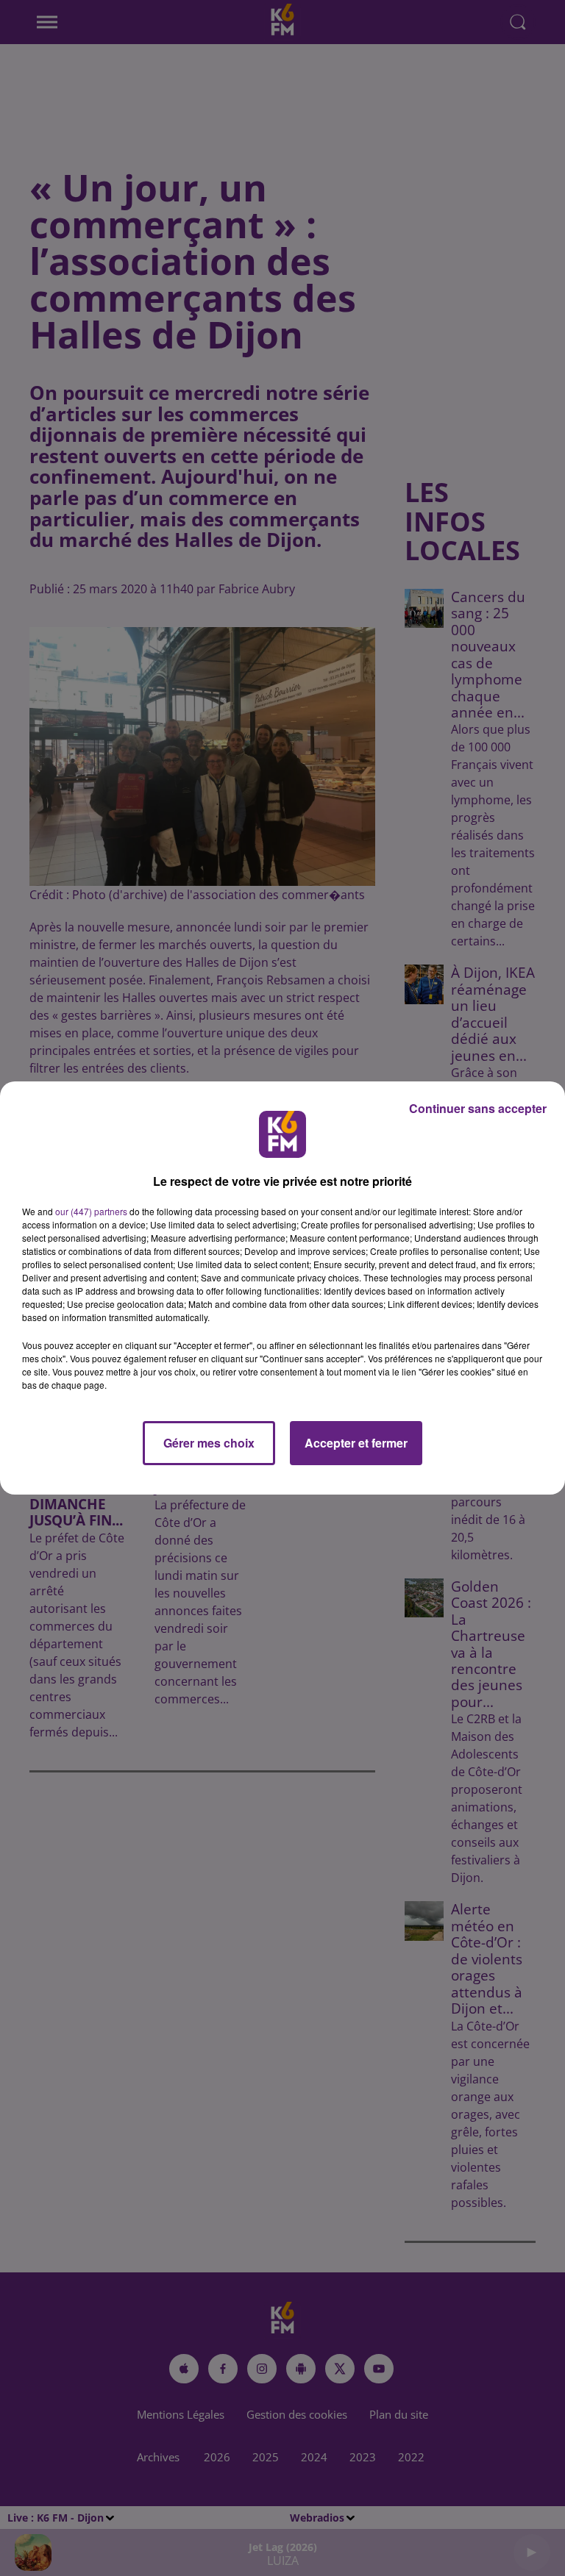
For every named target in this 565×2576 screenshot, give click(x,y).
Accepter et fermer (356, 1443)
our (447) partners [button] (91, 1211)
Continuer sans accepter (478, 1108)
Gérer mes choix (209, 1443)
